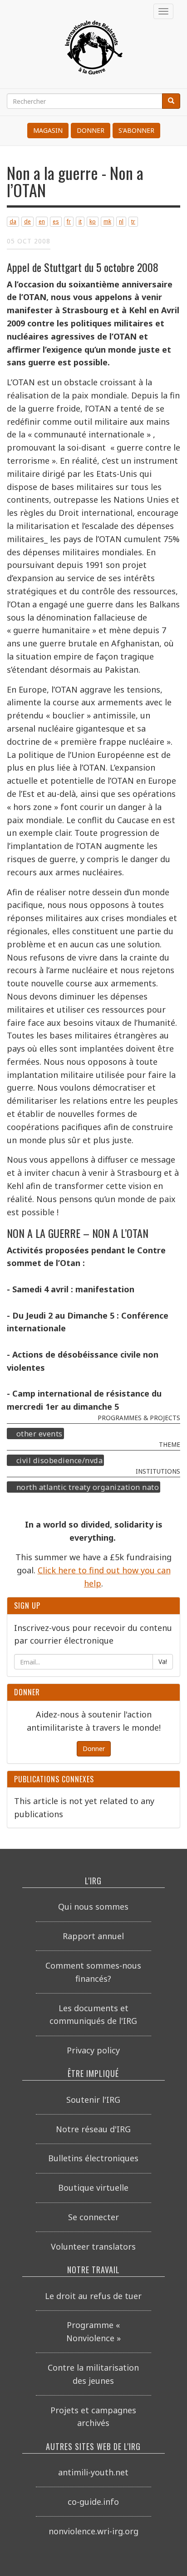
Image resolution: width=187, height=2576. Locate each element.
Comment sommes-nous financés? (93, 1972)
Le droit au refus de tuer (93, 2296)
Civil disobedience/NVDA (60, 1460)
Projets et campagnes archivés (93, 2417)
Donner (91, 130)
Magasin (48, 130)
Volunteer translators (93, 2246)
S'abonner (136, 130)
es (56, 221)
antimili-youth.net (93, 2472)
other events (39, 1433)
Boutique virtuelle (93, 2188)
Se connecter (93, 2217)
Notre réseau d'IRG (93, 2129)
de (27, 221)
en (42, 221)
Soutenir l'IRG (93, 2100)
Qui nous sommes (93, 1907)
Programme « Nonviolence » (93, 2331)
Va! (163, 1662)
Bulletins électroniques (93, 2158)
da (13, 221)
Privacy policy (93, 2050)
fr (69, 221)
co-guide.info (93, 2502)
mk (107, 221)
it (80, 221)
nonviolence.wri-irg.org (93, 2531)
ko (93, 221)
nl (121, 221)
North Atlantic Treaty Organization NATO (88, 1487)
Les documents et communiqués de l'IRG (93, 2015)
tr (133, 221)
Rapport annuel (93, 1936)
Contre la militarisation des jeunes (93, 2374)
